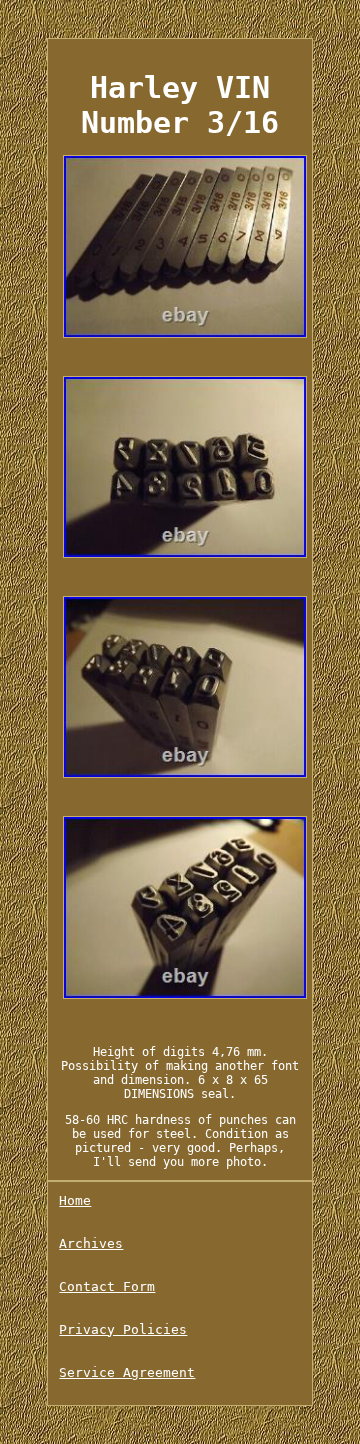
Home (75, 1200)
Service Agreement (127, 1372)
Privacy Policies (123, 1329)
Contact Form (107, 1286)
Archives (91, 1243)
